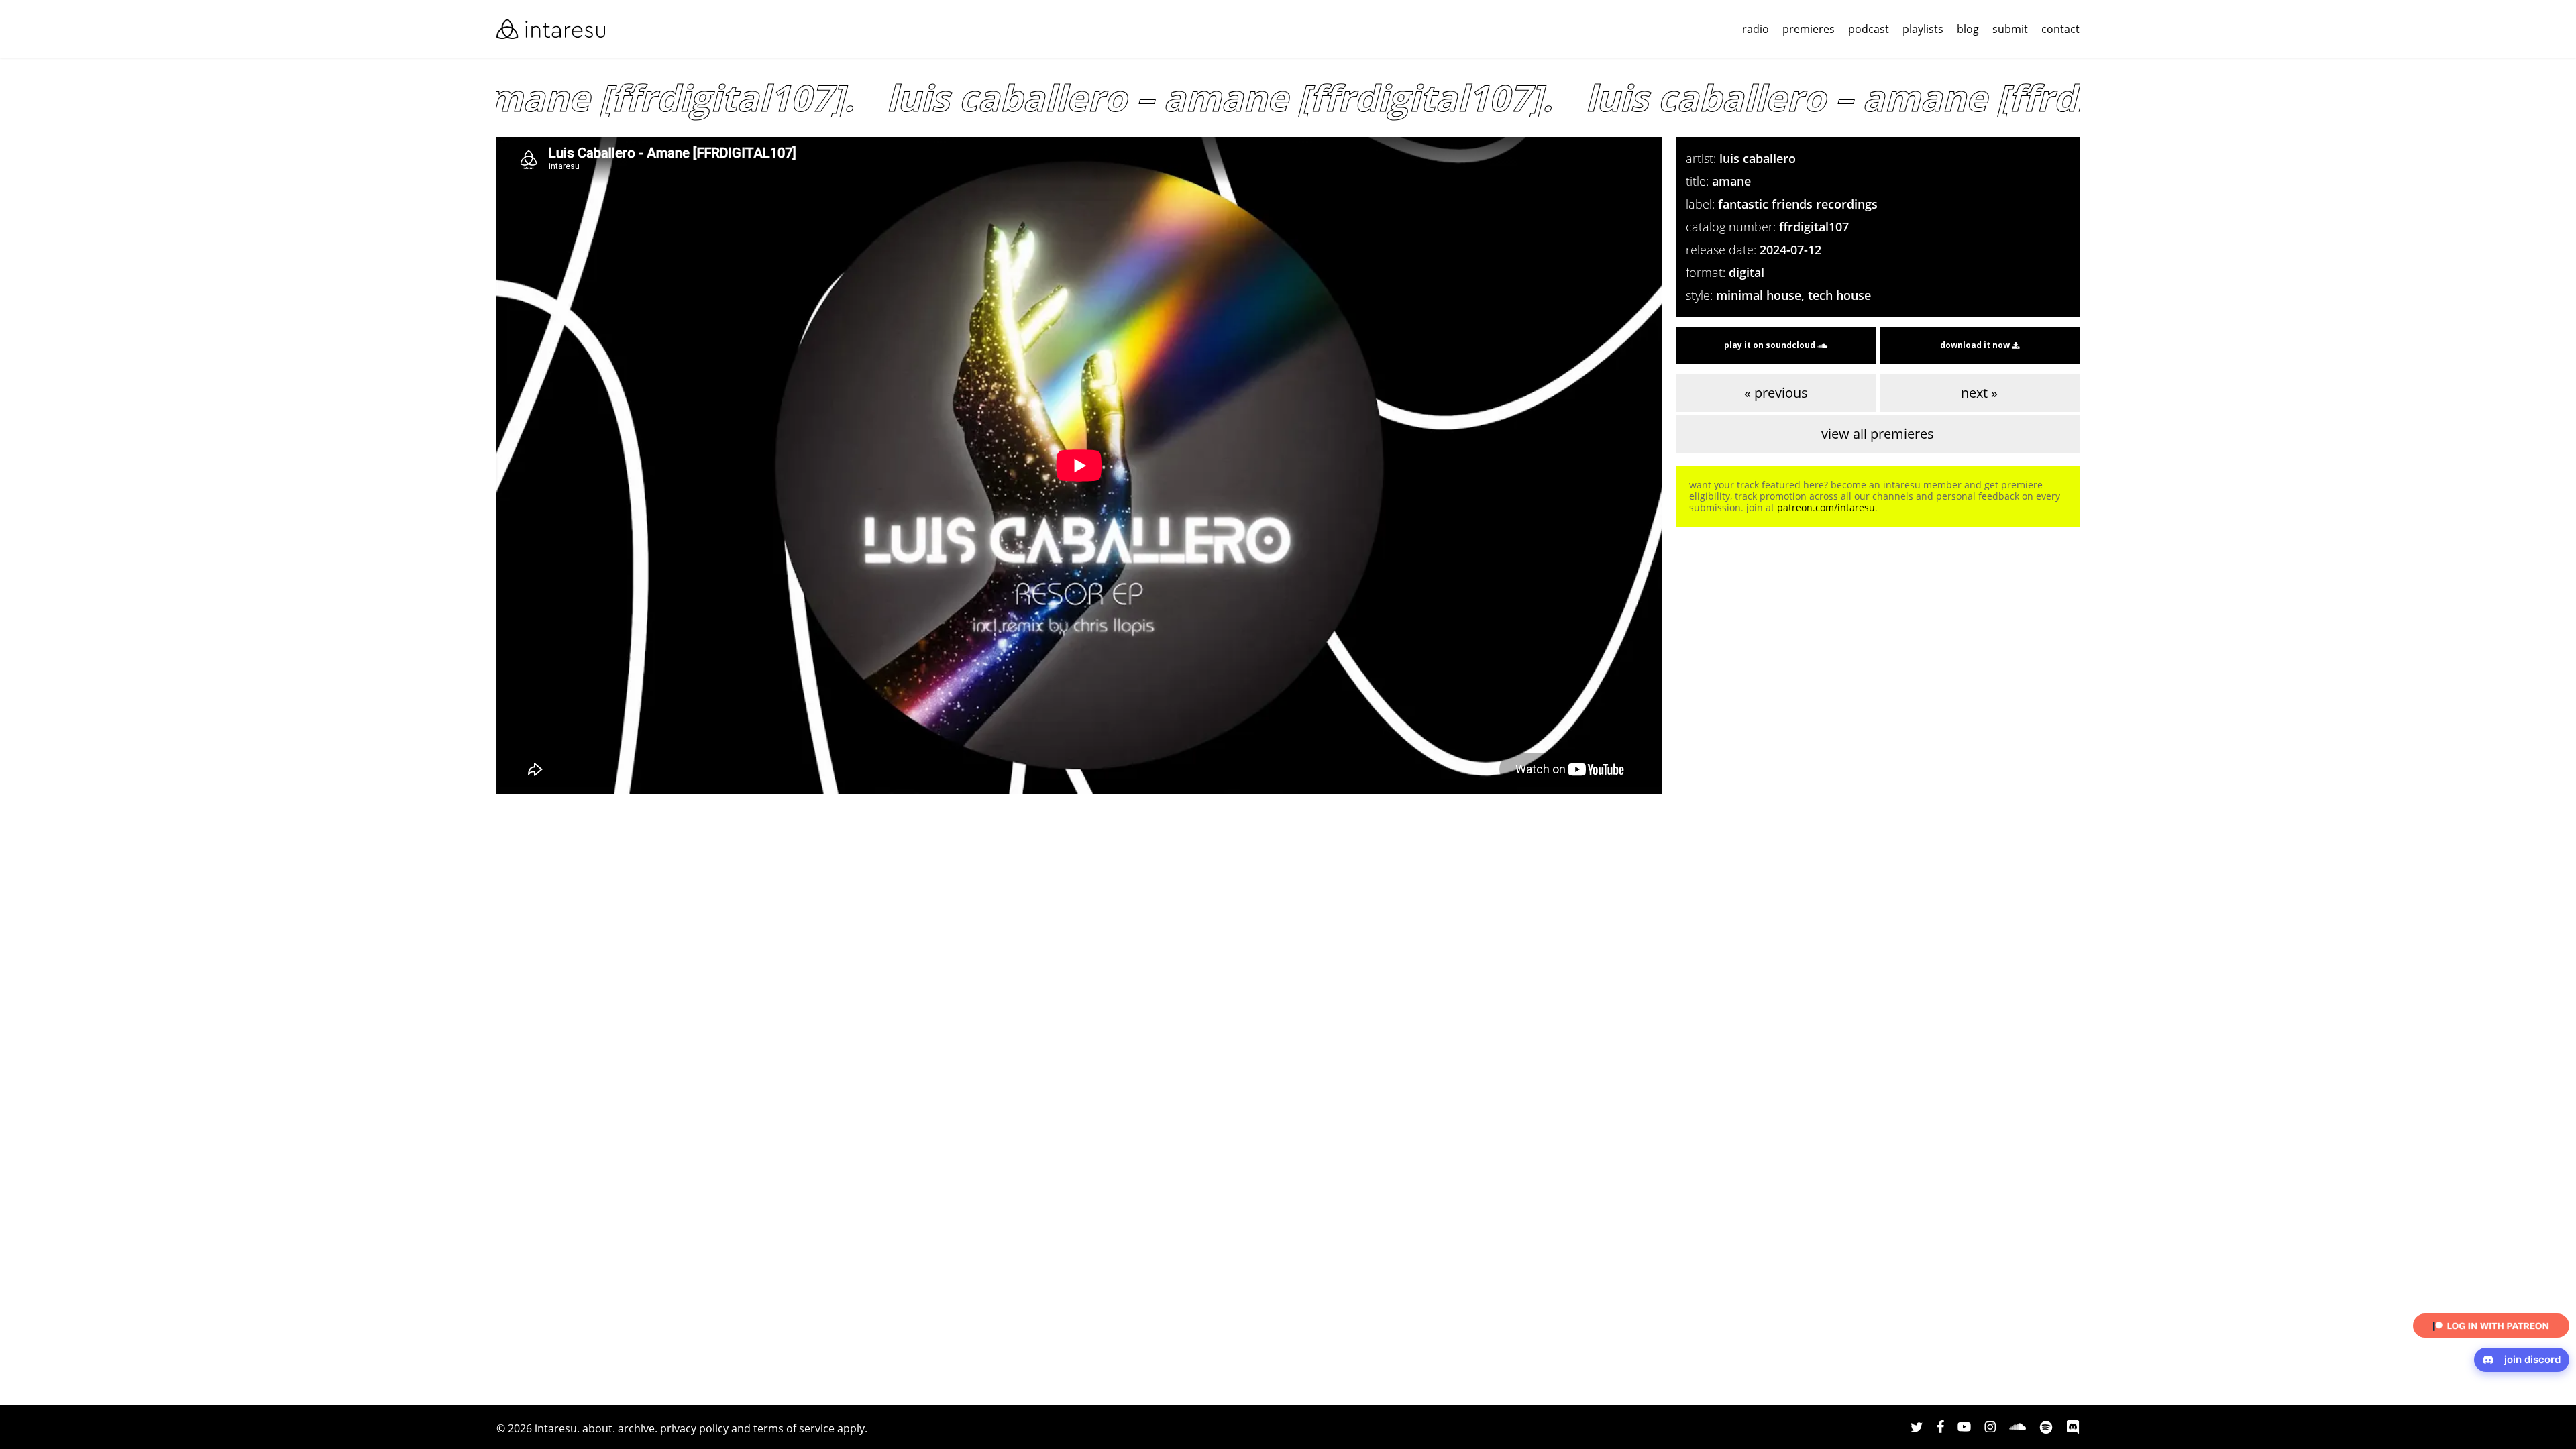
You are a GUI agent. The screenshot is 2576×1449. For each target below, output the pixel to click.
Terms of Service (794, 1428)
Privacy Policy (694, 1428)
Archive (636, 1428)
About (597, 1428)
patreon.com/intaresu (1826, 507)
